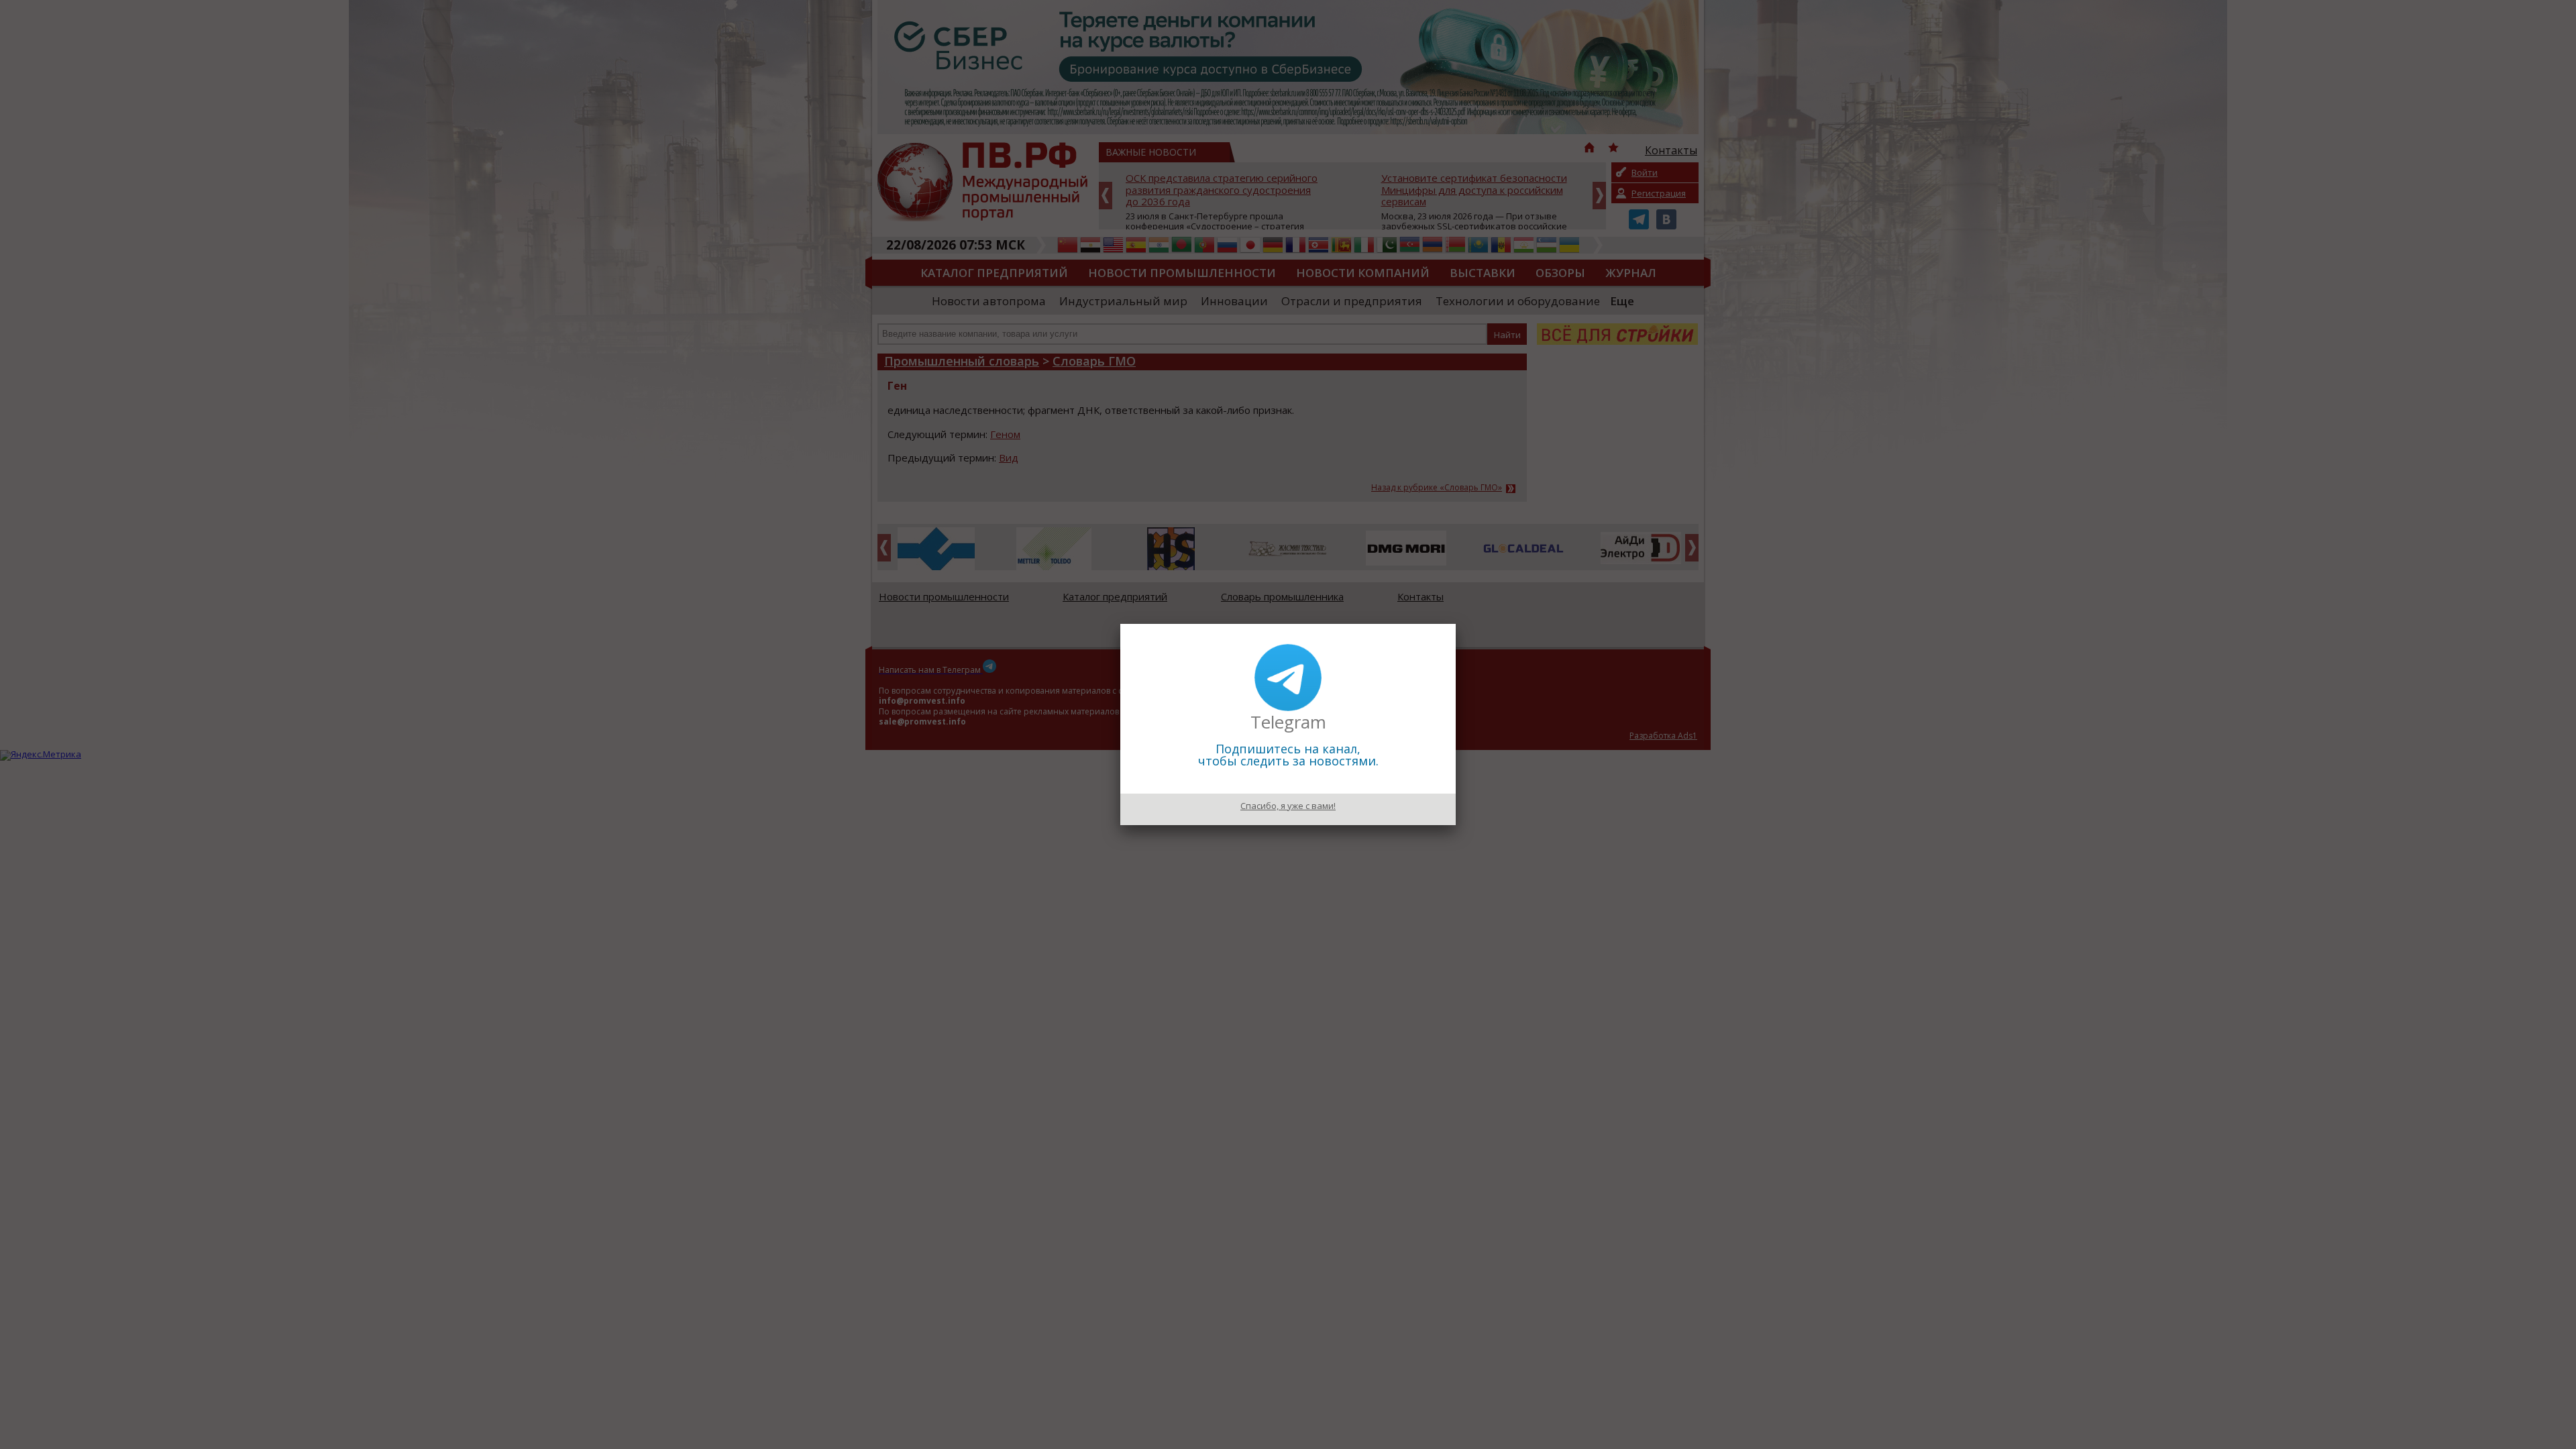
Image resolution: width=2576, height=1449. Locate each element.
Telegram (1288, 722)
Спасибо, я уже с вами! (1288, 806)
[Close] (1456, 624)
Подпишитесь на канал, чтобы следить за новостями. (1288, 755)
